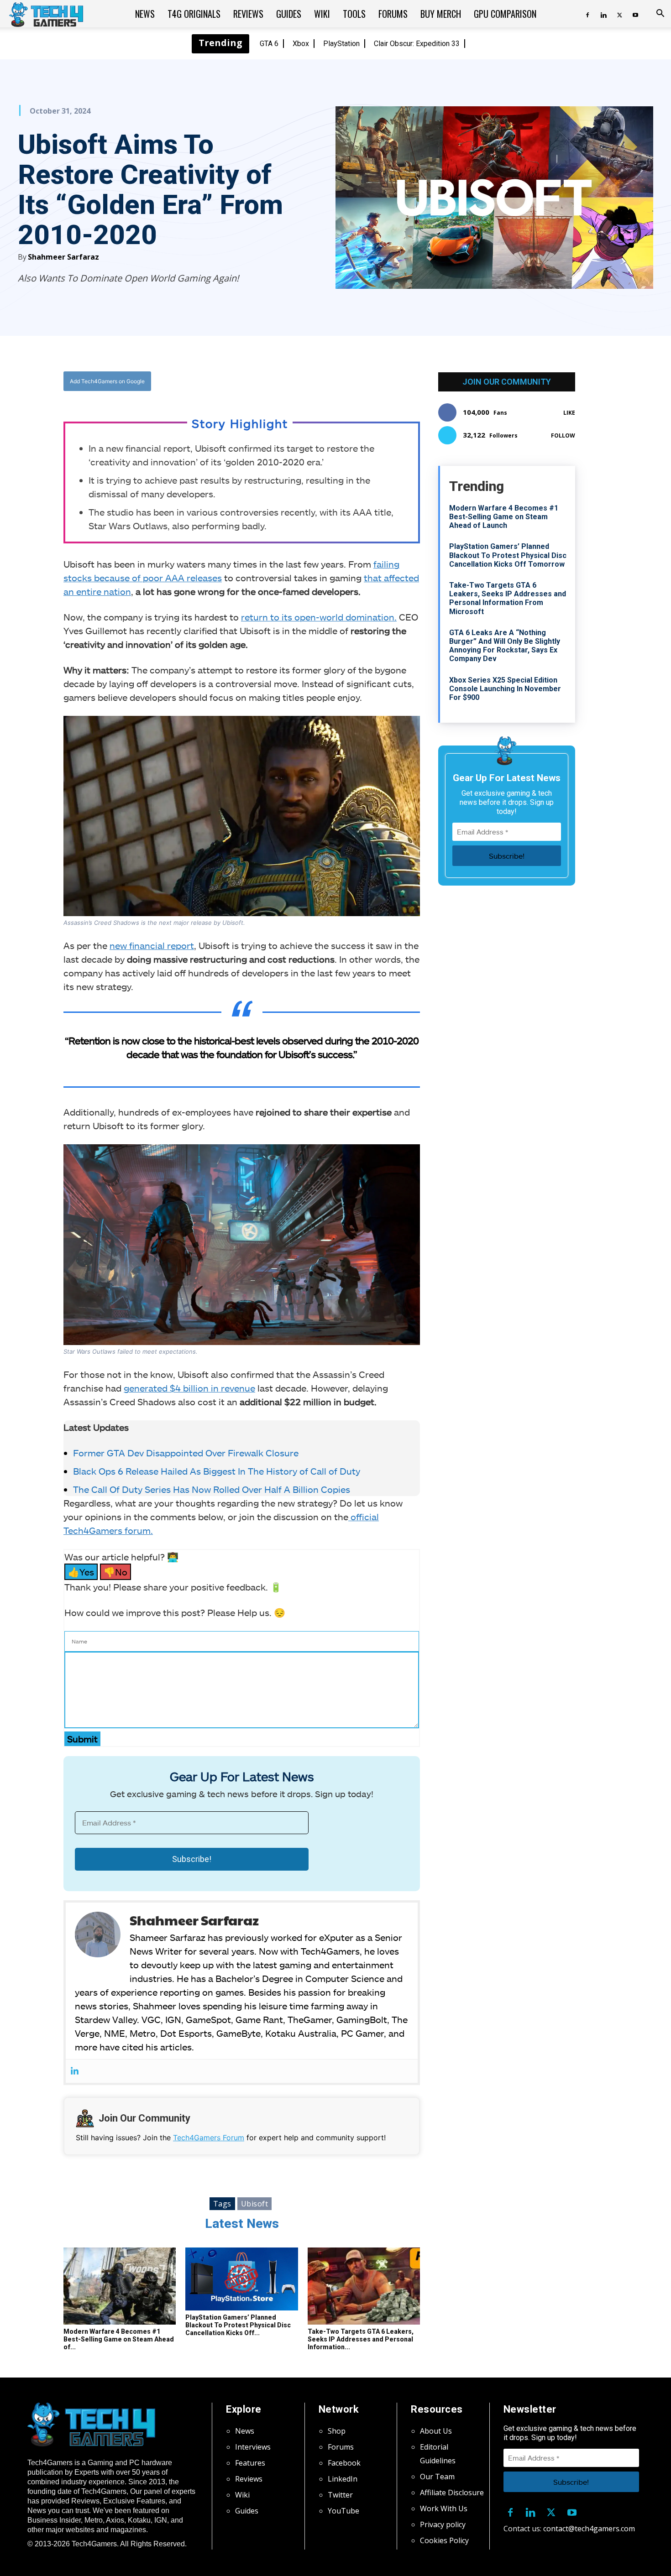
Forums (393, 14)
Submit (82, 1739)
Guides (289, 14)
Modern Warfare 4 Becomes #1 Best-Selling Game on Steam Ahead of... (119, 2339)
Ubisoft (255, 2204)
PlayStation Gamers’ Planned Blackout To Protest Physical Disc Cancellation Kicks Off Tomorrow (508, 555)
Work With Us (444, 2508)
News (145, 14)
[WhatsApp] (292, 381)
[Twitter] (619, 14)
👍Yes (81, 1572)
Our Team (437, 2477)
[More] (335, 381)
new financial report (152, 945)
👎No (115, 1572)
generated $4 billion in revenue (189, 1388)
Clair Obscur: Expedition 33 (417, 44)
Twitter (340, 2495)
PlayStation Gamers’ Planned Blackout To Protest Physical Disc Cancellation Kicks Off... (238, 2325)
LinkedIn (343, 2479)
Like (569, 413)
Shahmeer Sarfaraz (63, 257)
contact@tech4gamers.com (589, 2529)
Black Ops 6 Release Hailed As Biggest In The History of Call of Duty (217, 1471)
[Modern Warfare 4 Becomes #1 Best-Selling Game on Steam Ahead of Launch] (120, 2286)
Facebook (344, 2463)
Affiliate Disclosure (452, 2493)
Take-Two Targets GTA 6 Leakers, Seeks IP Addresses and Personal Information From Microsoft (508, 598)
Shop (337, 2431)
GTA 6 (269, 44)
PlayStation (341, 44)
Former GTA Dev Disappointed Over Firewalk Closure (186, 1453)
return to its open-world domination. (319, 617)
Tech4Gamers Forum (209, 2138)
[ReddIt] (313, 381)
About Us (436, 2431)
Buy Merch (441, 14)
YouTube (343, 2511)
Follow (563, 435)
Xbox (301, 44)
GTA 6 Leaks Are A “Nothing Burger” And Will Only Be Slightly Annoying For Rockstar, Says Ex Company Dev (505, 646)
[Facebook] (587, 14)
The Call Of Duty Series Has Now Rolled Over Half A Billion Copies (212, 1489)
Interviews (253, 2447)
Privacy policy (443, 2524)
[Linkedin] (603, 14)
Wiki (322, 14)
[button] (660, 14)
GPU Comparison (505, 14)
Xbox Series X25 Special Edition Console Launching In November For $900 (505, 689)
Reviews (248, 14)
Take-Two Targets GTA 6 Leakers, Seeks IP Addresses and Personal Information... (361, 2339)
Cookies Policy (444, 2540)
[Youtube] (635, 14)
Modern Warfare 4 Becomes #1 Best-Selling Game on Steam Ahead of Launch (504, 517)
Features (250, 2463)
